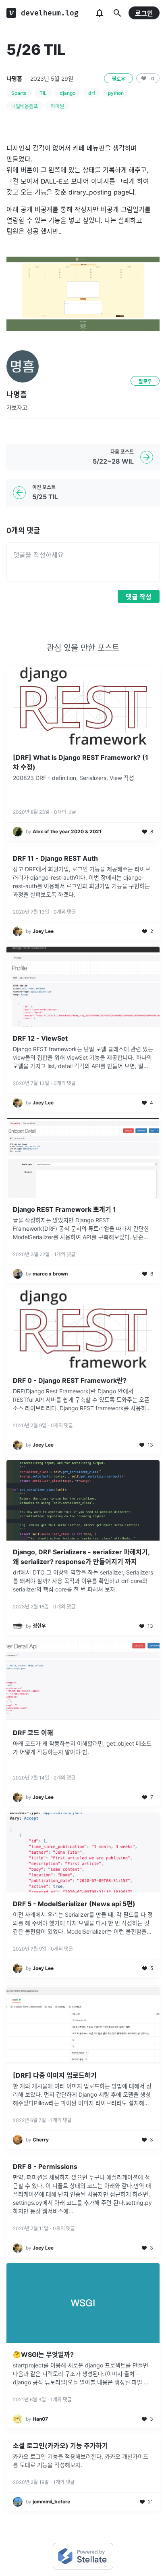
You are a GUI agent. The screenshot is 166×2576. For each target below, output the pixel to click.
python (116, 93)
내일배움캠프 (25, 106)
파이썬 (57, 106)
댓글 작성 (139, 597)
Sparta (19, 93)
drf (92, 93)
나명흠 (14, 78)
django (67, 93)
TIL (43, 93)
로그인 (144, 13)
